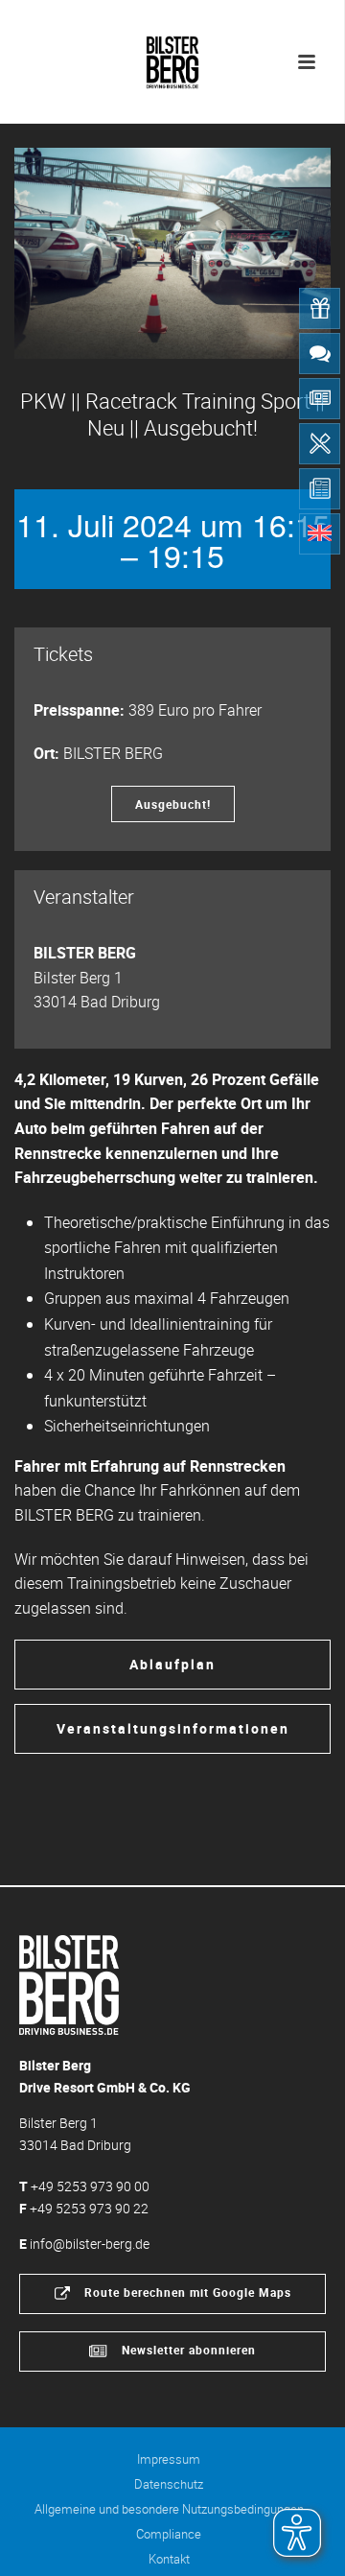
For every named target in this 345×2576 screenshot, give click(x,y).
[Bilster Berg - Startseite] (69, 1984)
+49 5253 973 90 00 (90, 2186)
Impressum (169, 2459)
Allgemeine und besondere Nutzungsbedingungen (169, 2509)
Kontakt (169, 2559)
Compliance (169, 2534)
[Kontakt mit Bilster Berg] (320, 354)
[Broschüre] (320, 489)
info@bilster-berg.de (90, 2244)
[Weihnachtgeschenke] (320, 308)
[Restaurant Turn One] (320, 444)
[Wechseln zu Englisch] (320, 534)
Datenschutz (169, 2484)
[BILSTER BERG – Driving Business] (172, 58)
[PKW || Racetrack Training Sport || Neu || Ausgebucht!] (172, 253)
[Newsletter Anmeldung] (320, 399)
